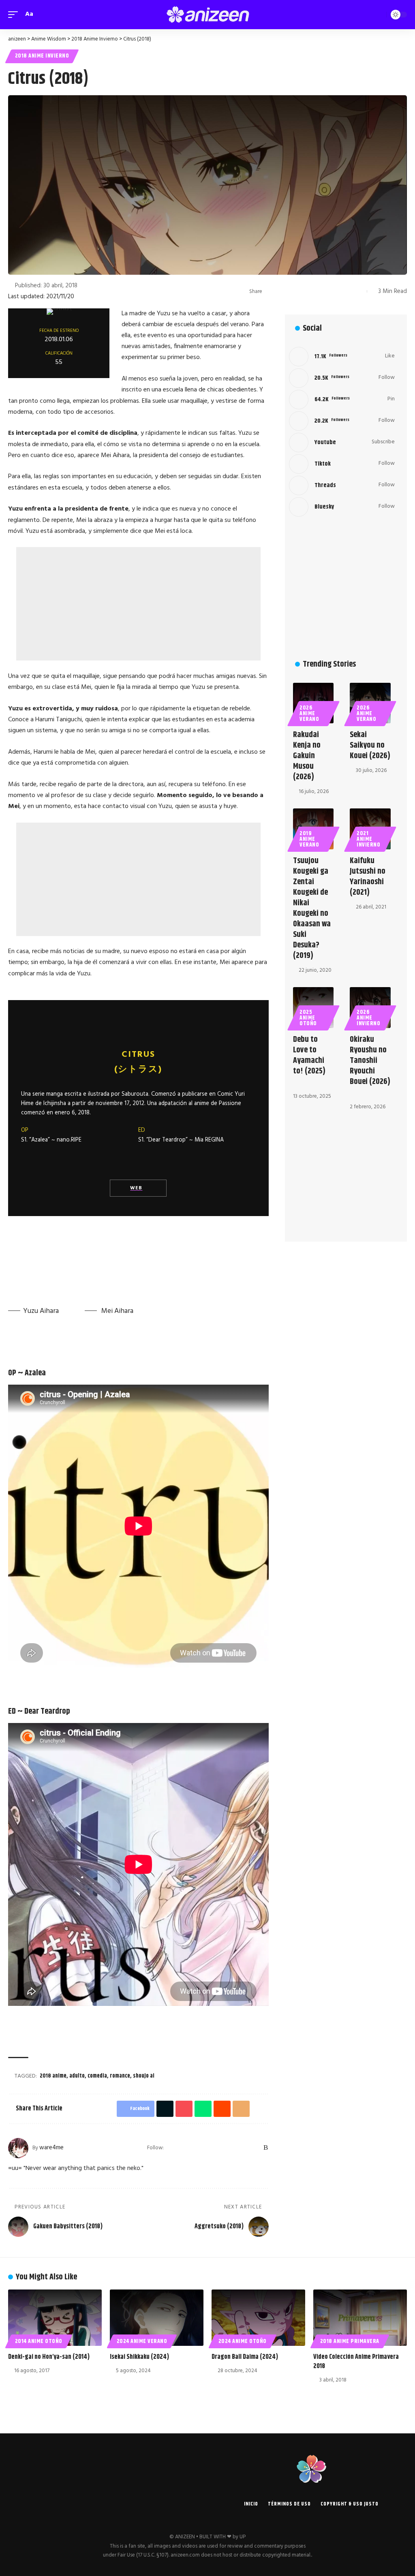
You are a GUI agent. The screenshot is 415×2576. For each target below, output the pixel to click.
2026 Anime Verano (309, 714)
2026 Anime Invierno (368, 1018)
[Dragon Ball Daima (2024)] (258, 2318)
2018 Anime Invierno (42, 56)
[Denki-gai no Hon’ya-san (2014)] (55, 2318)
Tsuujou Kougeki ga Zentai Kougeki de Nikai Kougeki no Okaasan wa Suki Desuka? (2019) (312, 908)
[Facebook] (181, 2148)
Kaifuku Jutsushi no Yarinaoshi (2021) (368, 877)
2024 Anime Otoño (243, 2341)
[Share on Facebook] (271, 291)
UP (243, 2537)
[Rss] (266, 2148)
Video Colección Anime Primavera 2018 (356, 2362)
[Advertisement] (138, 604)
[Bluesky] (256, 2148)
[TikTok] (234, 2148)
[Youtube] (342, 443)
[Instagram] (213, 2148)
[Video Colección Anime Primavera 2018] (360, 2318)
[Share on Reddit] (321, 291)
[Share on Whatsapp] (308, 291)
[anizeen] (207, 15)
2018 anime (53, 2076)
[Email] (334, 291)
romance (120, 2076)
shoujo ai (144, 2076)
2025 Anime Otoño (308, 1018)
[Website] (171, 2148)
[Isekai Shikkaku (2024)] (157, 2318)
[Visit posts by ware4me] (18, 2148)
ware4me (51, 2148)
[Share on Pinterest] (296, 291)
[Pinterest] (224, 2148)
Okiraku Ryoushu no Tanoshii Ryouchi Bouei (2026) (370, 1061)
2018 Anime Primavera (350, 2341)
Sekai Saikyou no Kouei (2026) (370, 745)
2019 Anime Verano (309, 839)
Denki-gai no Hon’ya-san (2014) (49, 2357)
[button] (15, 14)
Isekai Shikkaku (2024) (139, 2357)
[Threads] (245, 2148)
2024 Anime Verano (142, 2341)
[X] (192, 2148)
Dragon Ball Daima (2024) (245, 2357)
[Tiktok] (342, 464)
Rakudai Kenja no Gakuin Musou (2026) (307, 756)
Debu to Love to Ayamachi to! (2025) (309, 1055)
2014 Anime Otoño (39, 2341)
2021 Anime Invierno (368, 839)
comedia (97, 2076)
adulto (77, 2076)
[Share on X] (283, 291)
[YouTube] (202, 2148)
